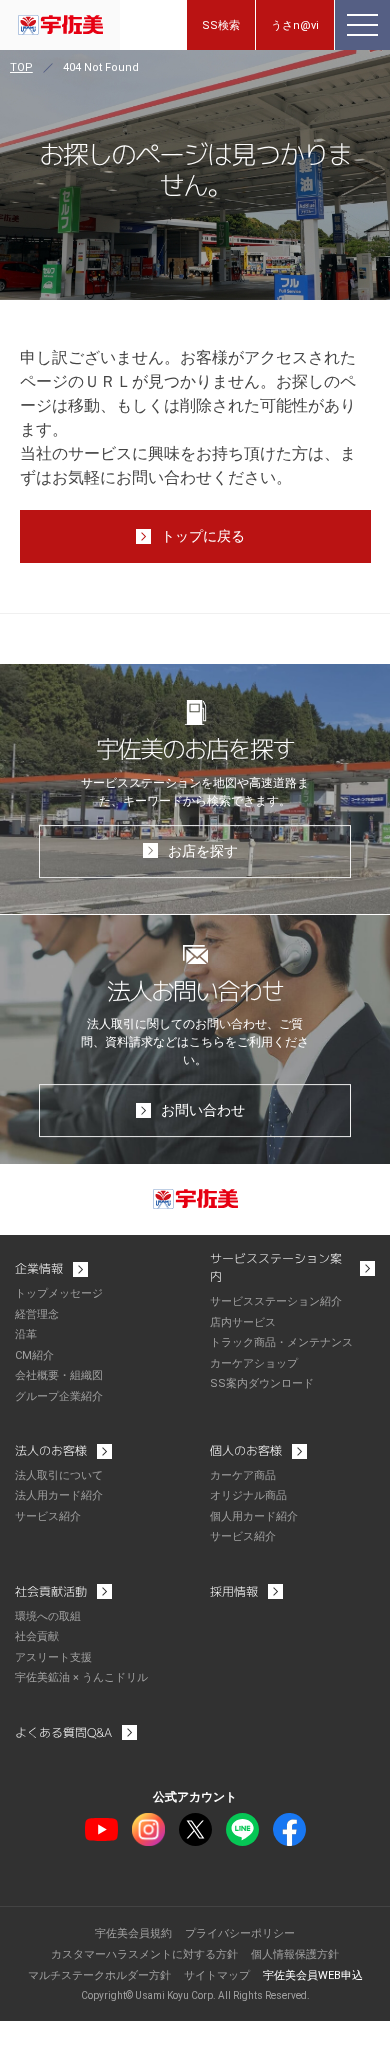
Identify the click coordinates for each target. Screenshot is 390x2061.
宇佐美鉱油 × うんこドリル (81, 1677)
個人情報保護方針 (295, 1954)
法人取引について (59, 1475)
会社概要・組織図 (59, 1375)
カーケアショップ (254, 1363)
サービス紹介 (48, 1516)
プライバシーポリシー (240, 1933)
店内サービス (243, 1322)
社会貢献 (37, 1636)
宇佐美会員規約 (133, 1933)
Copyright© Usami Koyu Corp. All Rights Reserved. (195, 1995)
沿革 (26, 1334)
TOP (21, 67)
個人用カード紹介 (254, 1516)
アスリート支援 (53, 1657)
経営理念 (37, 1314)
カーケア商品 (243, 1475)
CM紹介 (34, 1355)
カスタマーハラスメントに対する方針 (144, 1954)
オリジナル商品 (248, 1495)
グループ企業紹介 (59, 1396)
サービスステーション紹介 (276, 1301)
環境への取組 (48, 1616)
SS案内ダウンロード (262, 1383)
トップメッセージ (59, 1293)
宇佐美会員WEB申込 (313, 1975)
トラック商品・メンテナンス (281, 1342)
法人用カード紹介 (59, 1495)
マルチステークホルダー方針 (99, 1975)
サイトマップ (217, 1975)
